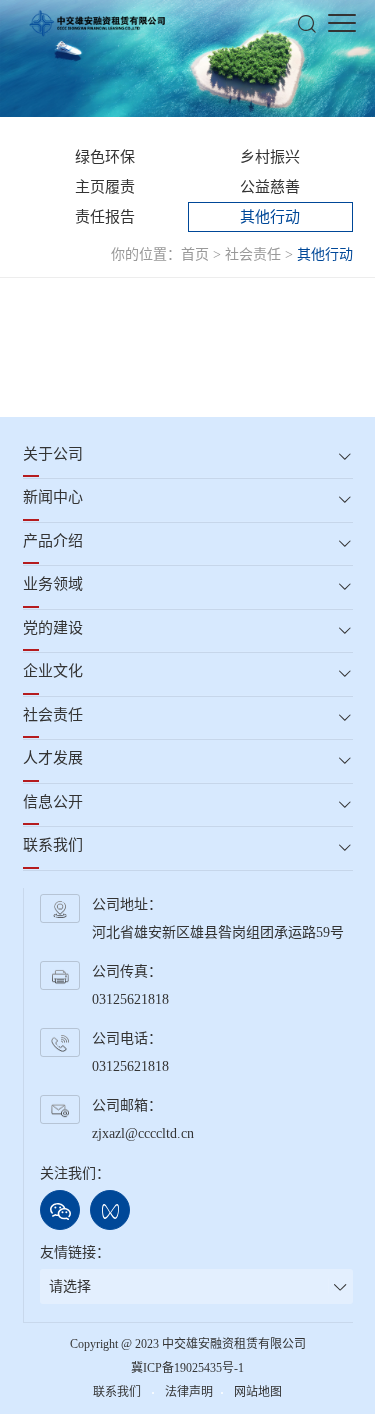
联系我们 (118, 1392)
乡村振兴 (270, 157)
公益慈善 (270, 187)
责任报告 (105, 217)
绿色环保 (105, 157)
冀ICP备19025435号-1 (187, 1368)
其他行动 (270, 217)
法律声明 (189, 1392)
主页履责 (105, 187)
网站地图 (258, 1392)
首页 (195, 254)
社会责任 (253, 254)
